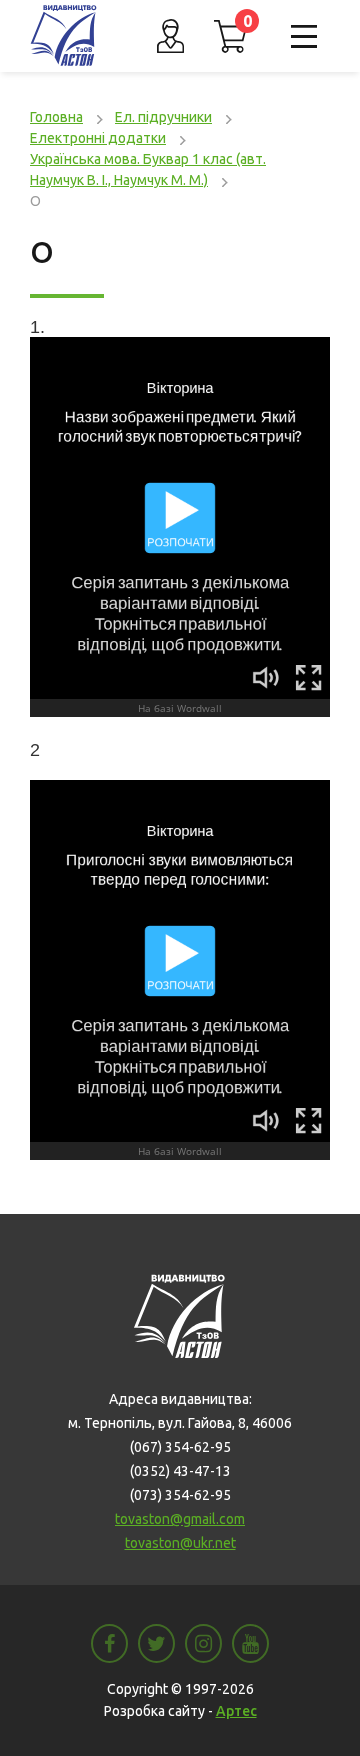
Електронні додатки (98, 138)
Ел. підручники (163, 117)
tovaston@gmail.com (180, 1519)
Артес (236, 1711)
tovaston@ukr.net (180, 1543)
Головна (56, 117)
